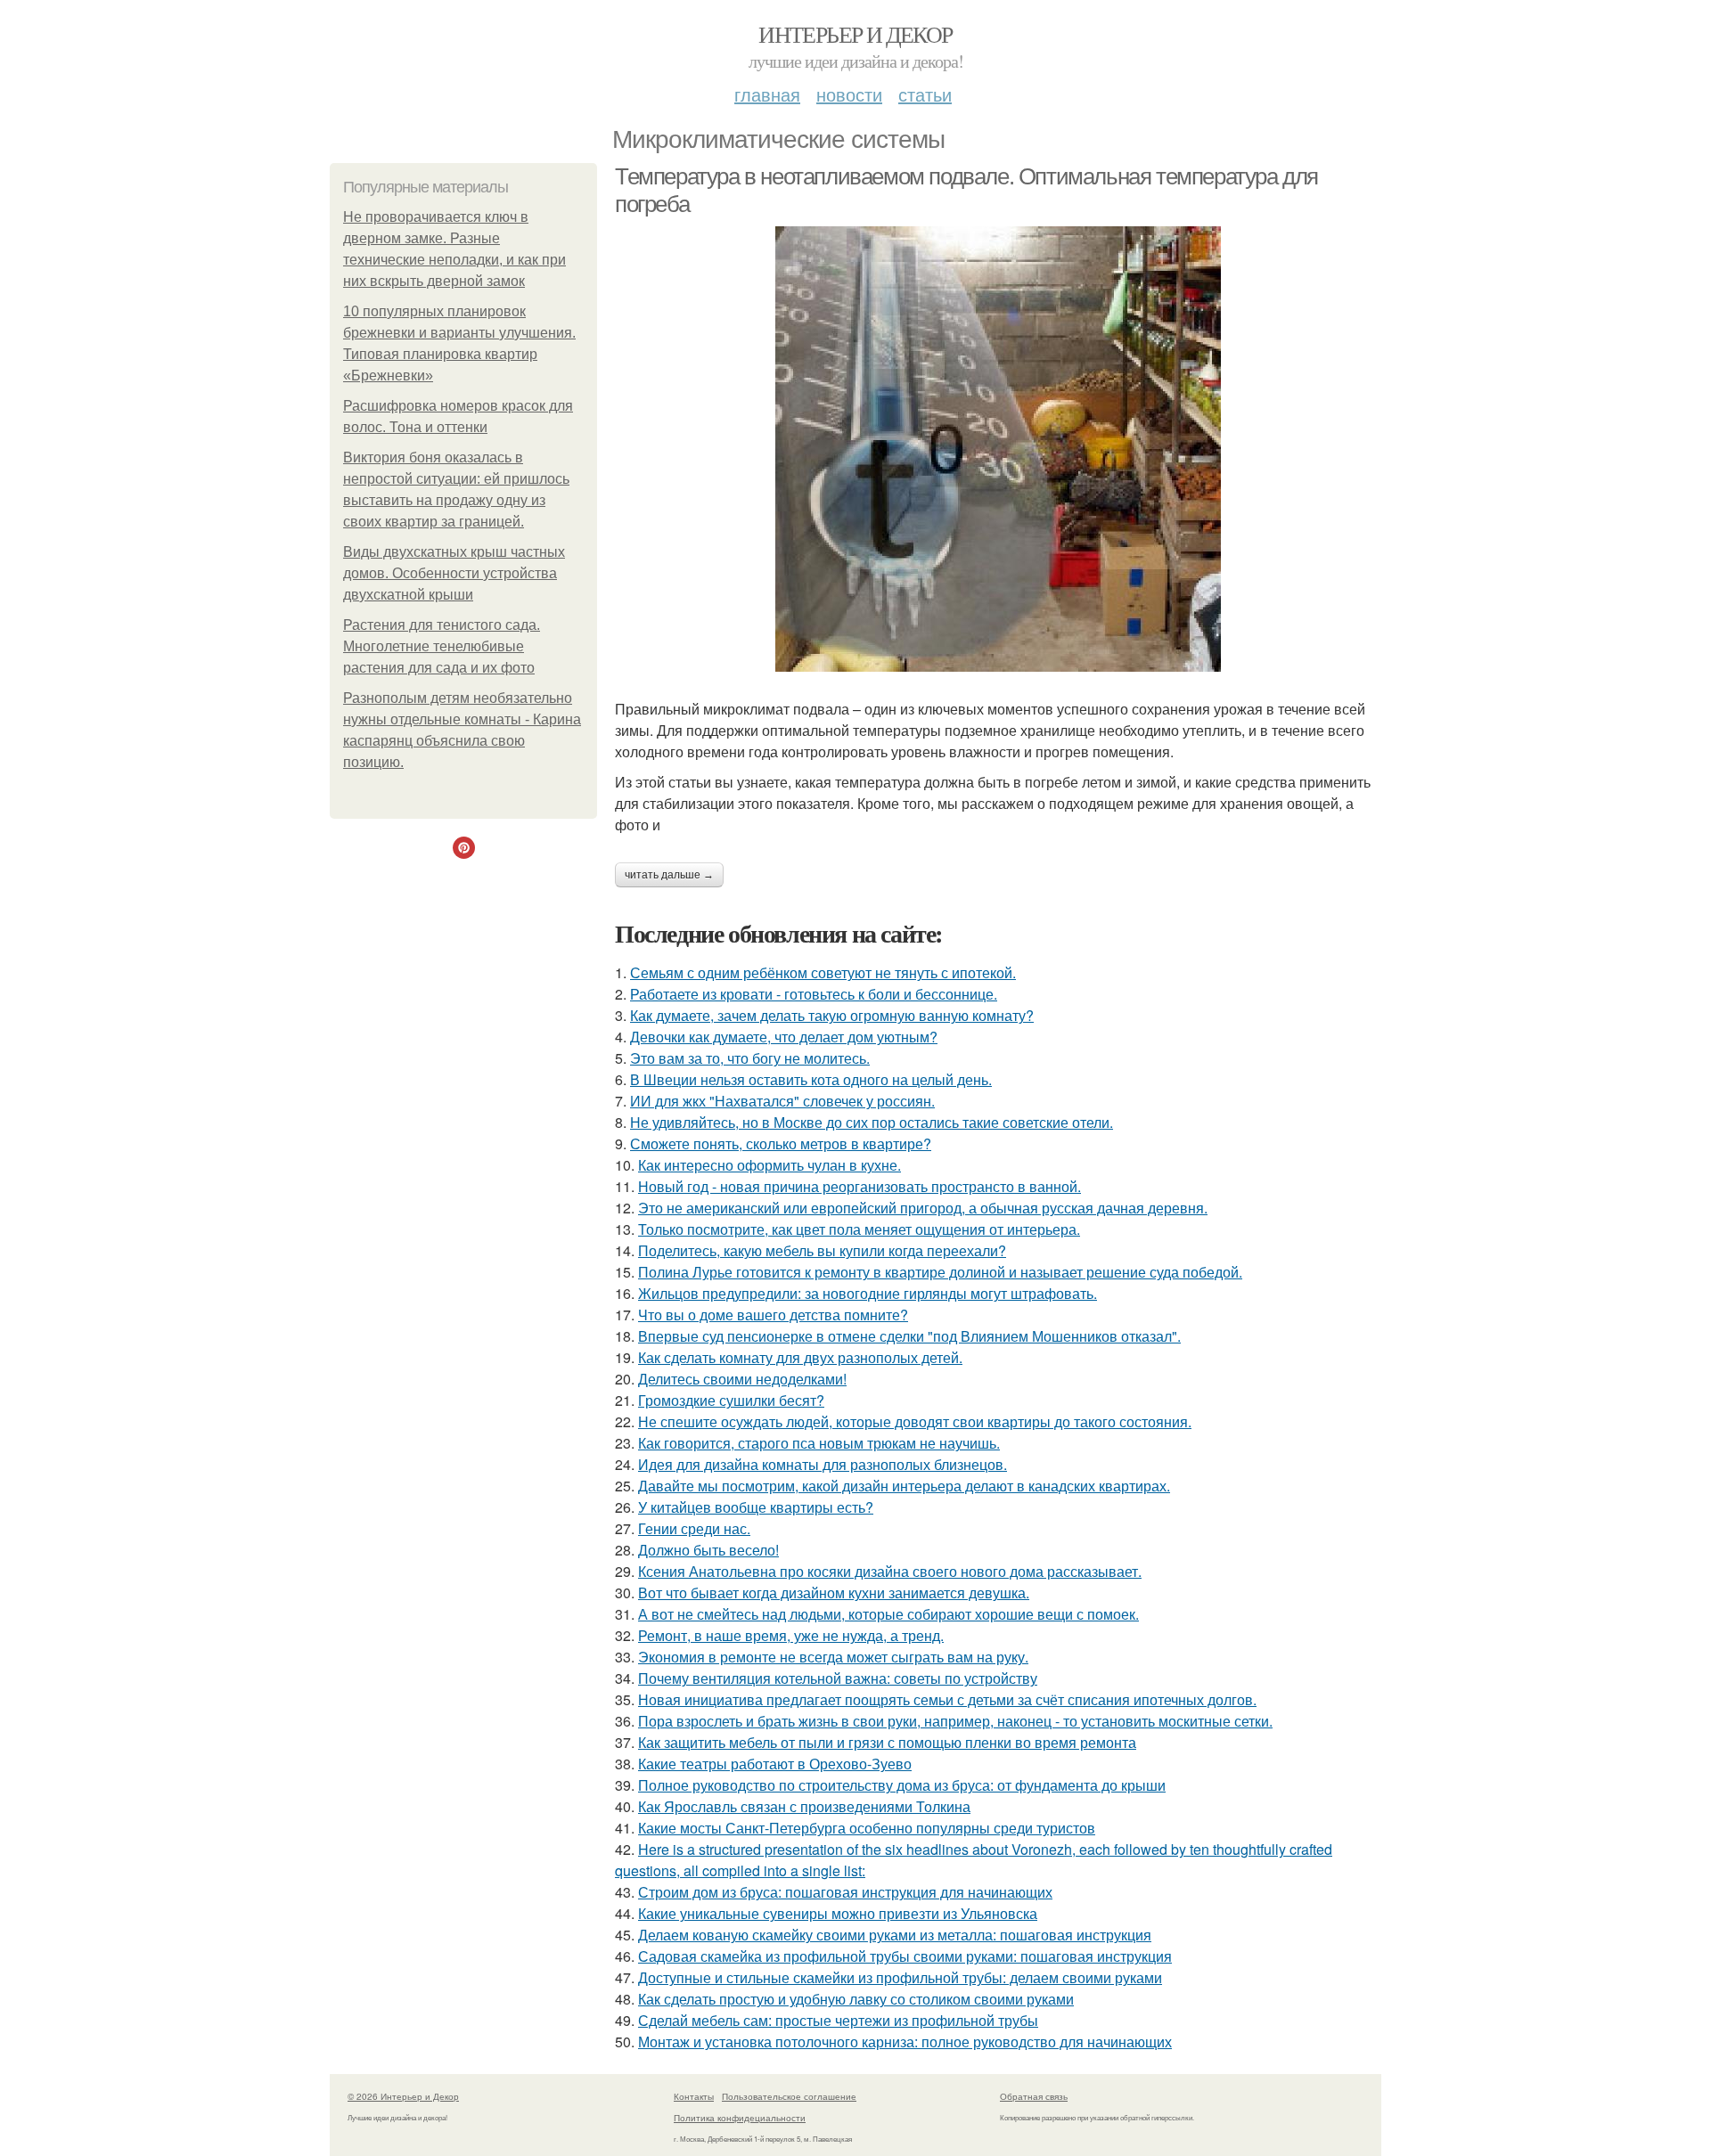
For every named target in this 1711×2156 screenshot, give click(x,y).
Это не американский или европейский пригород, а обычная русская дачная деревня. (923, 1208)
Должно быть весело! (708, 1550)
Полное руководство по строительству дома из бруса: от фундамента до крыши (902, 1785)
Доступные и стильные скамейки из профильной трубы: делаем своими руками (900, 1977)
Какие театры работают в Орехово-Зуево (775, 1764)
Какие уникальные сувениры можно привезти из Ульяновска (838, 1913)
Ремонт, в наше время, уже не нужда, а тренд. (791, 1635)
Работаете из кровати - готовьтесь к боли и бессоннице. (814, 994)
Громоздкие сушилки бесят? (731, 1400)
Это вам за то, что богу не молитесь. (750, 1058)
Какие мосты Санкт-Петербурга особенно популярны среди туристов (867, 1828)
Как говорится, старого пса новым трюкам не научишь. (819, 1443)
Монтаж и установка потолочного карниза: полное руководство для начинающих (905, 2042)
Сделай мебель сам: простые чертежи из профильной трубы (838, 2020)
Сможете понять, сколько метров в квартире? (781, 1143)
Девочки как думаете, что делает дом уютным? (784, 1037)
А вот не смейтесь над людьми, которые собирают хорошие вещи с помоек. (888, 1614)
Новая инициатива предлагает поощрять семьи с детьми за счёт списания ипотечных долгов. (947, 1699)
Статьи (925, 94)
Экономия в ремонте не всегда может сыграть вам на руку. (833, 1657)
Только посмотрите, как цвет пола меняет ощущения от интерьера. (859, 1229)
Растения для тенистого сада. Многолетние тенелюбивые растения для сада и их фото (442, 646)
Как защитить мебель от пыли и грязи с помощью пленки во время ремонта (887, 1742)
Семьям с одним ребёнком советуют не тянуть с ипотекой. (823, 972)
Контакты (694, 2096)
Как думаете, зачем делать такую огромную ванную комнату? (832, 1015)
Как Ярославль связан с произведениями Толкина (804, 1806)
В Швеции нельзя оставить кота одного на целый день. (811, 1079)
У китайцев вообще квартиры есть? (756, 1507)
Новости (849, 94)
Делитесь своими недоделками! (742, 1379)
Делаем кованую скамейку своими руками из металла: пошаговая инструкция (895, 1935)
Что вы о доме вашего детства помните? (773, 1315)
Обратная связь (1034, 2096)
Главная (767, 94)
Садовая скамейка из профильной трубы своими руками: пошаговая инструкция (905, 1956)
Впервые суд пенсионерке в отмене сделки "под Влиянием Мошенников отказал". (909, 1336)
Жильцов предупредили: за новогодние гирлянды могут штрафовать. (868, 1293)
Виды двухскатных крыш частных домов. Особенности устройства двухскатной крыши (454, 573)
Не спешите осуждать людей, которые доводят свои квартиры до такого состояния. (915, 1421)
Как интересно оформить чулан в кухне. (770, 1165)
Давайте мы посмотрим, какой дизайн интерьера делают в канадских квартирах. (904, 1486)
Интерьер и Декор (855, 34)
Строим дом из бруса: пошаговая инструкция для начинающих (845, 1892)
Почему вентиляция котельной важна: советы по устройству (838, 1678)
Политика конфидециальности (740, 2118)
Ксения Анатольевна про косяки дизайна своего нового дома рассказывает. (890, 1571)
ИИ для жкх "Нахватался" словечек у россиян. (782, 1101)
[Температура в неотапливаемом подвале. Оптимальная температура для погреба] (998, 449)
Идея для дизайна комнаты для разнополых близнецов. (823, 1464)
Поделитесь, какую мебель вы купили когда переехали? (822, 1250)
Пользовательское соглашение (789, 2096)
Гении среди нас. (694, 1528)
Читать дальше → (669, 875)
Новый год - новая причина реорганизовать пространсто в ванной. (860, 1186)
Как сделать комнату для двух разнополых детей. (800, 1357)
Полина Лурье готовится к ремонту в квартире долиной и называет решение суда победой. (940, 1272)
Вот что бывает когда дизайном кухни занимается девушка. (834, 1592)
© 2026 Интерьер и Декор (403, 2096)
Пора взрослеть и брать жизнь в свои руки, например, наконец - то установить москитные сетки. (955, 1721)
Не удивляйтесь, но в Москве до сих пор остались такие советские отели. (872, 1122)
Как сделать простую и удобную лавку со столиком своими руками (856, 1999)
